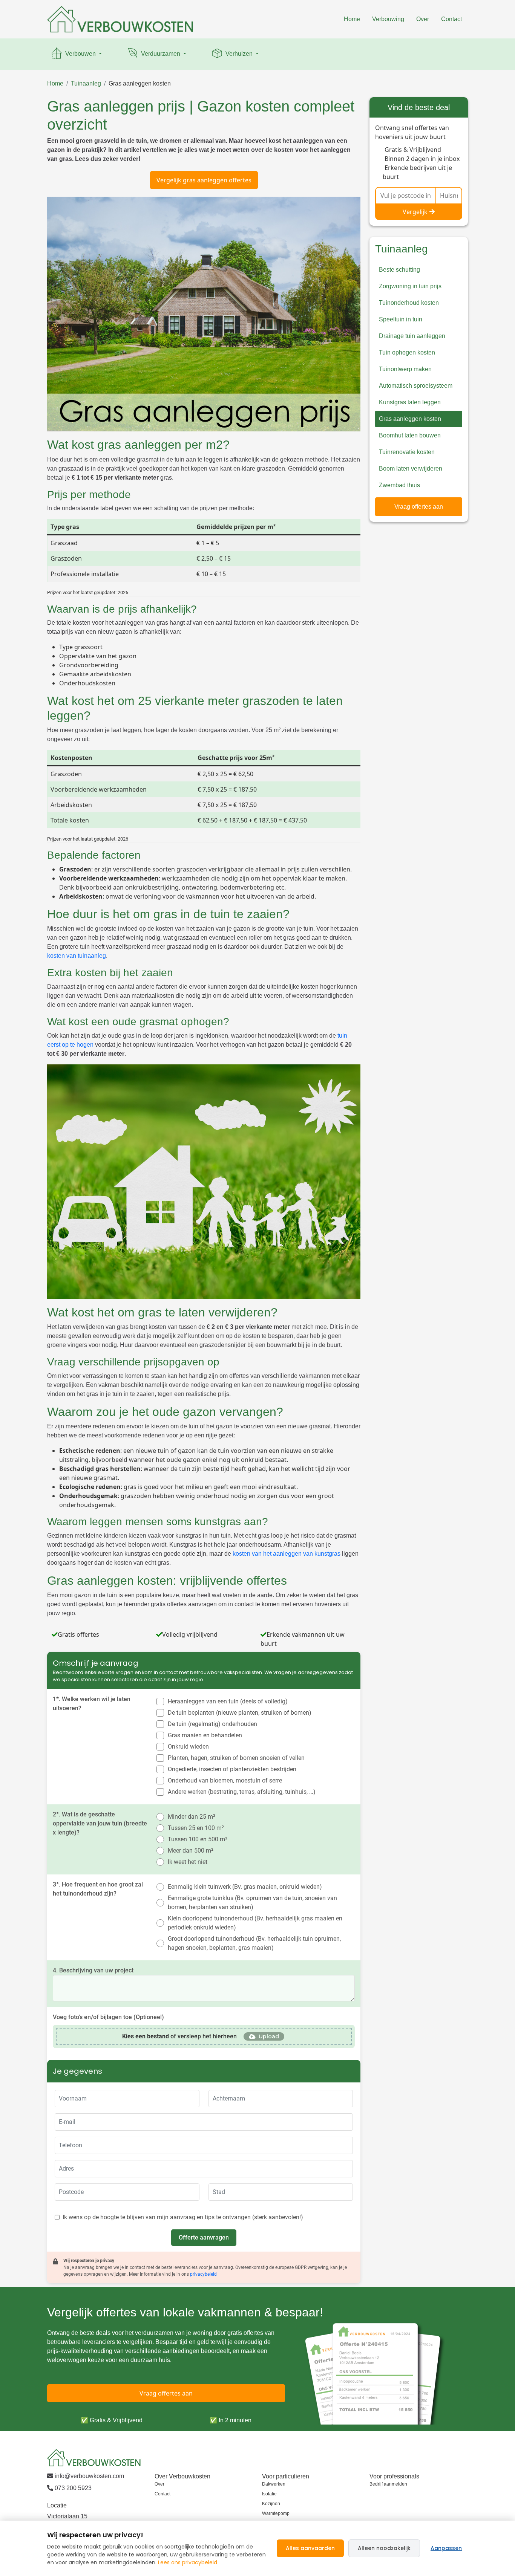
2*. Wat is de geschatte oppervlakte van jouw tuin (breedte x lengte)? (100, 1823)
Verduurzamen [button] (161, 54)
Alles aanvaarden (310, 2548)
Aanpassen (446, 2548)
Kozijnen (271, 2504)
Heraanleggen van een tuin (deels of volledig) (228, 1701)
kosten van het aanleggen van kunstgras (287, 1554)
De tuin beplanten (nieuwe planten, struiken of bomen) (240, 1713)
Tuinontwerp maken (405, 369)
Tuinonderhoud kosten (409, 303)
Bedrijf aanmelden (388, 2484)
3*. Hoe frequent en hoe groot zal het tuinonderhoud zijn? (98, 1889)
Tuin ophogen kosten (407, 352)
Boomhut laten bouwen (410, 435)
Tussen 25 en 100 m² (196, 1828)
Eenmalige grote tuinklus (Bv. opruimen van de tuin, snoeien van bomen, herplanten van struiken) (252, 1903)
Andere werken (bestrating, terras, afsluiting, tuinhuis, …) (242, 1792)
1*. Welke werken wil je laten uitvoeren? (92, 1704)
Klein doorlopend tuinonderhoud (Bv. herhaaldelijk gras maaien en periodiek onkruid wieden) (255, 1923)
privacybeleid (203, 2274)
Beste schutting (399, 270)
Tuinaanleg (86, 83)
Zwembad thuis (399, 485)
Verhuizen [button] (239, 54)
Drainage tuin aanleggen (412, 336)
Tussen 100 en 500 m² (198, 1839)
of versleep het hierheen (179, 2036)
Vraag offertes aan (419, 507)
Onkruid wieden (188, 1747)
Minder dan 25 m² (192, 1817)
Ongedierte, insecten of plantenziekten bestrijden (232, 1769)
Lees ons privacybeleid (188, 2562)
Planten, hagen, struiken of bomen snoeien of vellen (236, 1758)
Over (423, 19)
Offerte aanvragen (204, 2237)
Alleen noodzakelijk (384, 2548)
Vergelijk (415, 212)
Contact (451, 19)
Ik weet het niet (188, 1862)
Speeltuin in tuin (401, 319)
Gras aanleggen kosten (140, 83)
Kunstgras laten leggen (410, 402)
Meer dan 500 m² (191, 1851)
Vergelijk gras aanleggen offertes (204, 180)
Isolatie (269, 2494)
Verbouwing (388, 19)
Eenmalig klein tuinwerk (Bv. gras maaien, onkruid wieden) (245, 1887)
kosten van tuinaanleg (77, 956)
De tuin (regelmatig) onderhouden (212, 1724)
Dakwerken (274, 2484)
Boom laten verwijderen (411, 469)
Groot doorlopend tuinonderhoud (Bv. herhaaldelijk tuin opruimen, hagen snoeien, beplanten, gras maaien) (254, 1943)
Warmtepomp (276, 2513)
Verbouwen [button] (80, 54)
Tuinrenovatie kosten (407, 452)
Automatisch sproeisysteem (416, 386)
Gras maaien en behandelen (205, 1735)
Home (352, 19)
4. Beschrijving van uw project (93, 1970)
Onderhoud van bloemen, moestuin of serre (225, 1780)
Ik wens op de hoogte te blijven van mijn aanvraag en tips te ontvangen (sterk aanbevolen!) (183, 2217)
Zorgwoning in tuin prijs (410, 286)
